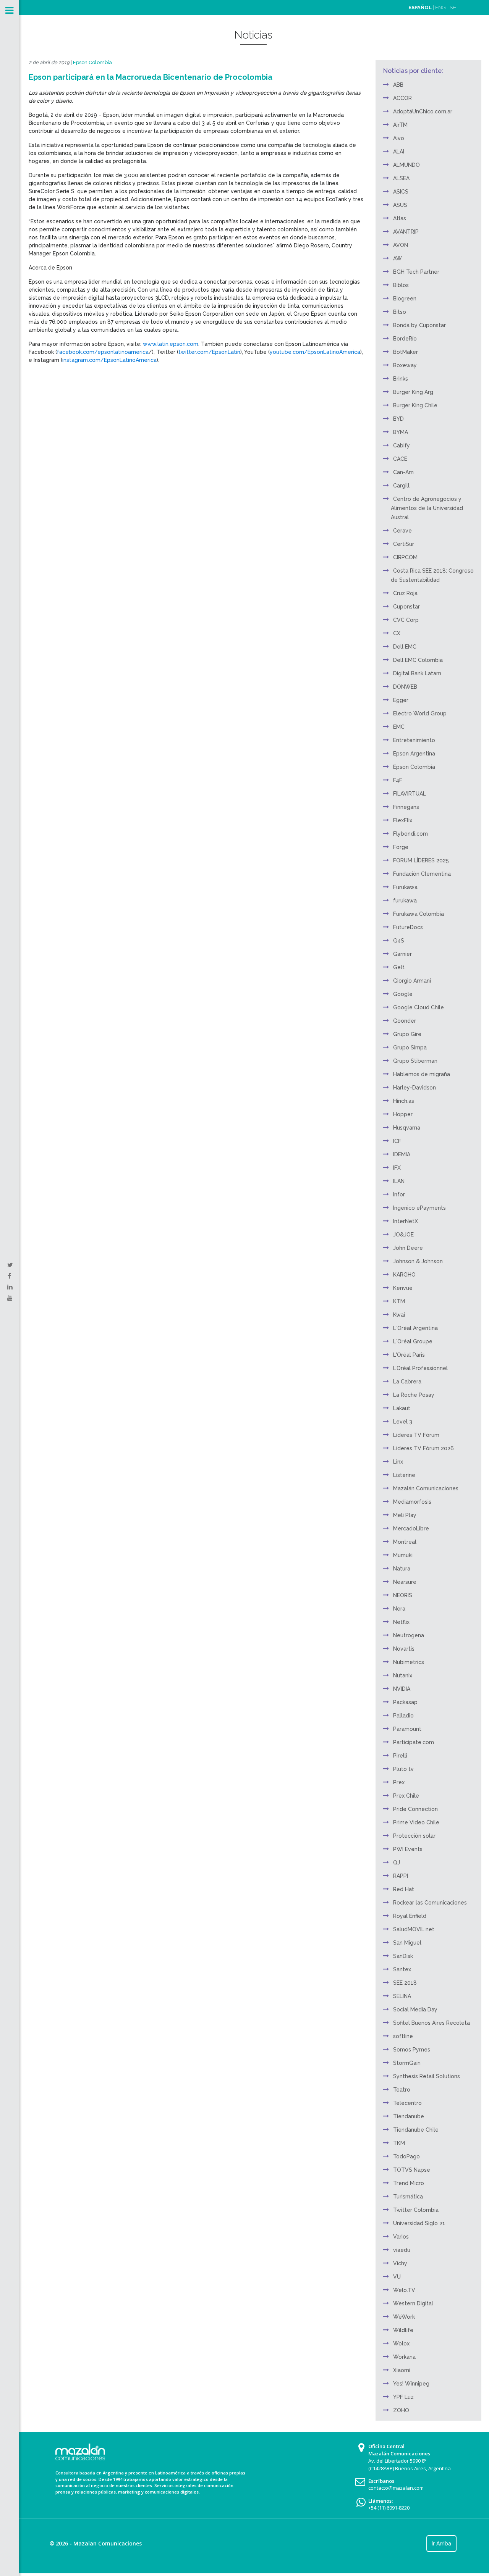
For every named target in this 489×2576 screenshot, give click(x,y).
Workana (404, 2357)
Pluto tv (403, 1769)
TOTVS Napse (412, 2170)
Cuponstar (406, 607)
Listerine (404, 1475)
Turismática (408, 2197)
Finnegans (406, 807)
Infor (399, 1194)
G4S (399, 941)
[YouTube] (10, 1298)
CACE (400, 459)
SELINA (402, 1996)
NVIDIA (402, 1689)
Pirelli (400, 1756)
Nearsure (405, 1582)
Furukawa (405, 887)
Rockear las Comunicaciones (430, 1903)
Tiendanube (409, 2116)
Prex (399, 1782)
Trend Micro (409, 2183)
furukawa (405, 901)
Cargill (401, 486)
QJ (397, 1863)
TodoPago (406, 2156)
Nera (399, 1609)
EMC (399, 727)
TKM (399, 2143)
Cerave (402, 531)
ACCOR (402, 98)
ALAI (399, 152)
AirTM (400, 125)
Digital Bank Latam (417, 673)
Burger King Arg (413, 392)
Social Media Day (415, 2009)
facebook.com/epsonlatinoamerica (103, 352)
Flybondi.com (410, 834)
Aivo (399, 138)
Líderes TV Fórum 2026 (423, 1448)
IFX (397, 1168)
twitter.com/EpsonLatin (209, 352)
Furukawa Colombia (419, 914)
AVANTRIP (406, 232)
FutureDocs (408, 927)
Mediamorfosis (412, 1502)
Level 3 (403, 1422)
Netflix (401, 1622)
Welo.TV (404, 2290)
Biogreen (405, 299)
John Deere (408, 1248)
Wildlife (403, 2330)
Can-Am (403, 472)
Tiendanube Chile (416, 2130)
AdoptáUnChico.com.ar (423, 111)
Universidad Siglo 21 (419, 2223)
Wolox (401, 2344)
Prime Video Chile (416, 1822)
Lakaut (402, 1408)
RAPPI (401, 1876)
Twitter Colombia (416, 2210)
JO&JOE (403, 1235)
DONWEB (405, 687)
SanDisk (403, 1956)
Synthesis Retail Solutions (427, 2076)
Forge (401, 847)
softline (403, 2036)
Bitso (400, 312)
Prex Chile (406, 1796)
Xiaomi (402, 2370)
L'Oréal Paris (409, 1355)
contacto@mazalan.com (396, 2488)
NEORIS (403, 1595)
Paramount (407, 1729)
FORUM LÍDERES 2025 (421, 860)
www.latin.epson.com (171, 344)
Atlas (400, 218)
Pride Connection (415, 1809)
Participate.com (414, 1742)
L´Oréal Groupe (413, 1341)
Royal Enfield (410, 1916)
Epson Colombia (92, 62)
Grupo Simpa (410, 1048)
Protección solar (414, 1836)
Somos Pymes (412, 2050)
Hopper (403, 1114)
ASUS (400, 205)
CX (397, 633)
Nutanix (403, 1675)
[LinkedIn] (10, 1287)
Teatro (402, 2090)
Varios (401, 2237)
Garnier (402, 954)
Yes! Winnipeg (411, 2384)
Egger (401, 700)
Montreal (405, 1542)
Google (403, 994)
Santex (402, 1969)
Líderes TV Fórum (416, 1435)
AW (398, 258)
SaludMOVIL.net (414, 1929)
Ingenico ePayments (419, 1208)
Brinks (401, 379)
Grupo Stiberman (415, 1061)
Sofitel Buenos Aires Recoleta (432, 2023)
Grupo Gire (407, 1034)
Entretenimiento (414, 740)
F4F (398, 780)
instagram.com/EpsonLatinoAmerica (109, 360)
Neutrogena (409, 1635)
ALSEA (401, 178)
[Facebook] (9, 1276)
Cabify (402, 445)
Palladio (403, 1716)
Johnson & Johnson (418, 1261)
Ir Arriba (441, 2544)
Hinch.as (404, 1101)
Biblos (401, 285)
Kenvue (403, 1288)
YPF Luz (403, 2397)
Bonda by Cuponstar (419, 325)
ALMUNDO (406, 165)
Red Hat (404, 1889)
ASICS (401, 192)
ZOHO (401, 2410)
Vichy (400, 2263)
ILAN (399, 1181)
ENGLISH (446, 7)
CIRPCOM (405, 557)
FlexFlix (403, 820)
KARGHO (404, 1275)
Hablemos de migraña (422, 1074)
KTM (399, 1301)
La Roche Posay (414, 1395)
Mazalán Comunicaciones (426, 1488)
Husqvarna (407, 1128)
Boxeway (405, 365)
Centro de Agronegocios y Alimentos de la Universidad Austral (427, 508)
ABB (398, 85)
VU (397, 2277)
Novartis (404, 1649)
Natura (402, 1569)
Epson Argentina (414, 754)
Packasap (405, 1702)
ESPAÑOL (420, 7)
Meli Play (405, 1515)
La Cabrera (407, 1382)
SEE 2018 (405, 1983)
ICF (397, 1141)
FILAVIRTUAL (410, 794)
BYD (398, 419)
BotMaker (406, 352)
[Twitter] (10, 1265)
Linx (398, 1462)
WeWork (404, 2317)
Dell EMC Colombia (418, 660)
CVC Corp (406, 620)
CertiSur (404, 544)
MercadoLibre (411, 1528)
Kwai (399, 1315)
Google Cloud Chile (419, 1007)
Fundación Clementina (422, 874)
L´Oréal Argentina (415, 1328)
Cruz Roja (405, 593)
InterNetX (406, 1221)
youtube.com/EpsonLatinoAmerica (315, 352)
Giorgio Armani (412, 981)
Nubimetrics (409, 1662)
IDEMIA (402, 1154)
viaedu (402, 2250)
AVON (401, 245)
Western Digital (413, 2303)
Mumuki (403, 1555)
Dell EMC (405, 647)
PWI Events (408, 1849)
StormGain (407, 2063)
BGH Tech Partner (416, 272)
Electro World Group (420, 713)
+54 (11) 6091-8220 (389, 2508)
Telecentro (407, 2103)
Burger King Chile (415, 405)
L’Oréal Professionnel (420, 1368)
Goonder (405, 1021)
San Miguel (407, 1943)
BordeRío (405, 339)
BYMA (401, 432)
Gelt (399, 967)
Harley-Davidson (415, 1088)
